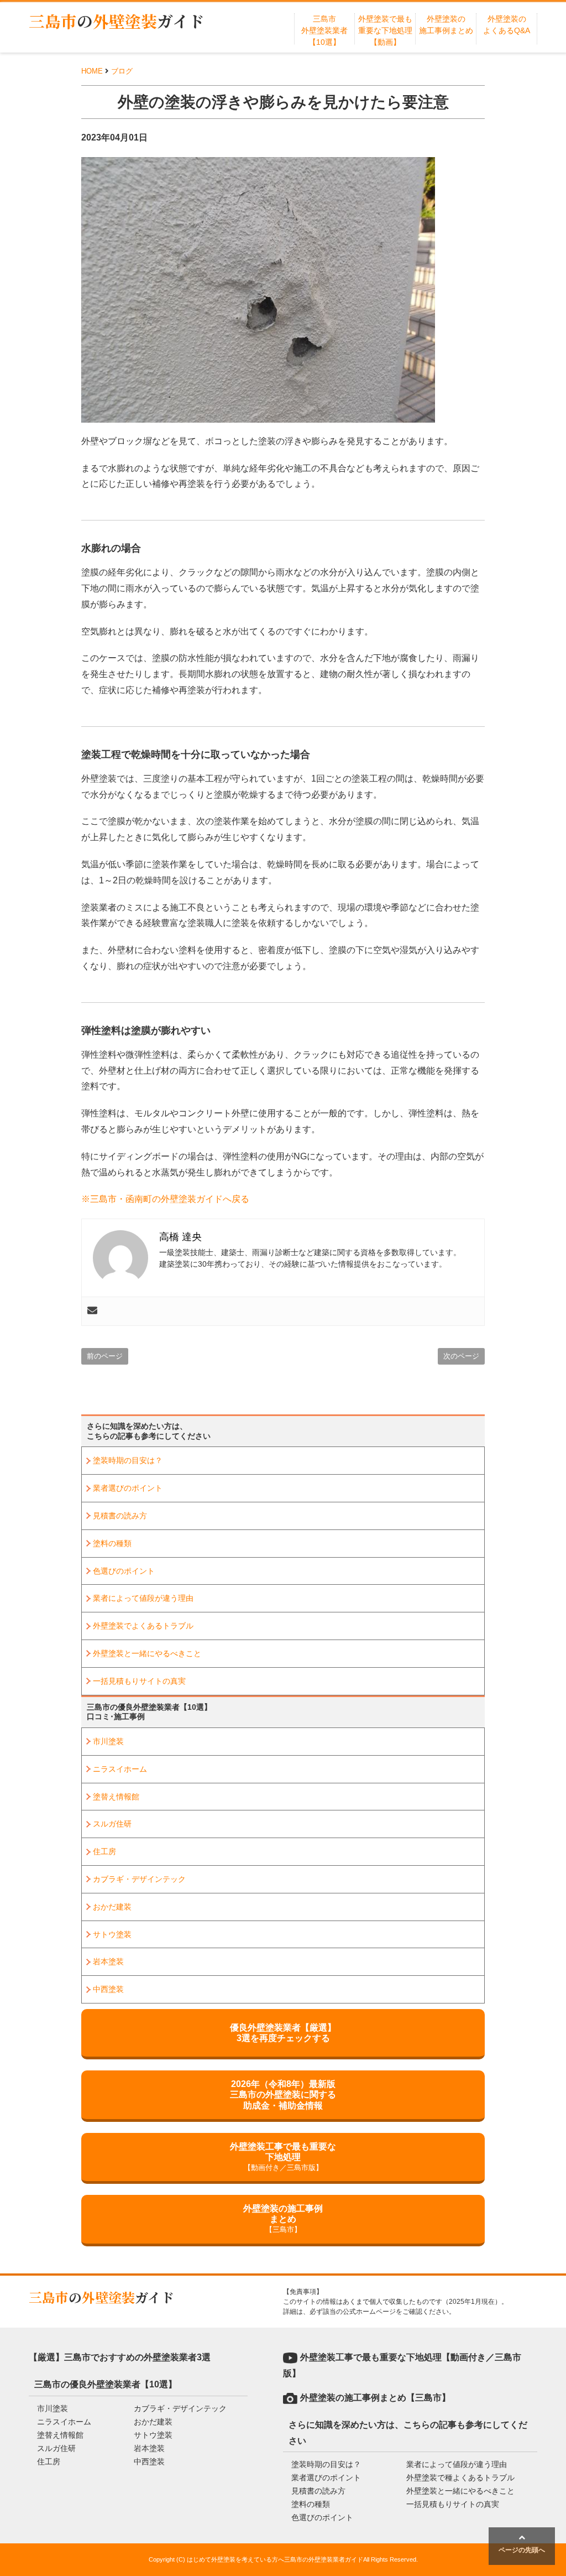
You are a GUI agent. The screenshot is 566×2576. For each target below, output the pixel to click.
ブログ (122, 71)
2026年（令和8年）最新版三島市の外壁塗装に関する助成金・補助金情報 (283, 2094)
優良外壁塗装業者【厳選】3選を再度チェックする (283, 2033)
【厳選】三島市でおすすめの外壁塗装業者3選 (120, 2357)
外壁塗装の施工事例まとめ (283, 2219)
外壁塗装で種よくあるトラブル (460, 2478)
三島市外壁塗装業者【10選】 (324, 30)
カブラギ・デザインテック (139, 1879)
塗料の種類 (112, 1543)
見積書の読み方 (120, 1516)
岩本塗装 (108, 1961)
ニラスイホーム (120, 1769)
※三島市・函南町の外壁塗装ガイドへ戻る (165, 1199)
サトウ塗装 (112, 1934)
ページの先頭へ (522, 2550)
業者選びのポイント (128, 1488)
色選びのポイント (124, 1571)
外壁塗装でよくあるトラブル (143, 1626)
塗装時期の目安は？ (128, 1460)
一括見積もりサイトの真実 (139, 1681)
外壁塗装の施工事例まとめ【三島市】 (375, 2398)
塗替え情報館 (116, 1797)
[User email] (92, 1311)
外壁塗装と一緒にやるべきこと (147, 1653)
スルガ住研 (112, 1824)
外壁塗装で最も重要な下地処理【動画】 (385, 30)
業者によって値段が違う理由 (143, 1598)
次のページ (461, 1356)
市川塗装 (108, 1741)
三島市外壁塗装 (117, 21)
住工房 (104, 1851)
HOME (92, 71)
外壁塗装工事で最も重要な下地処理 (283, 2157)
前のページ (105, 1356)
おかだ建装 (112, 1907)
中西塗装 (108, 1989)
